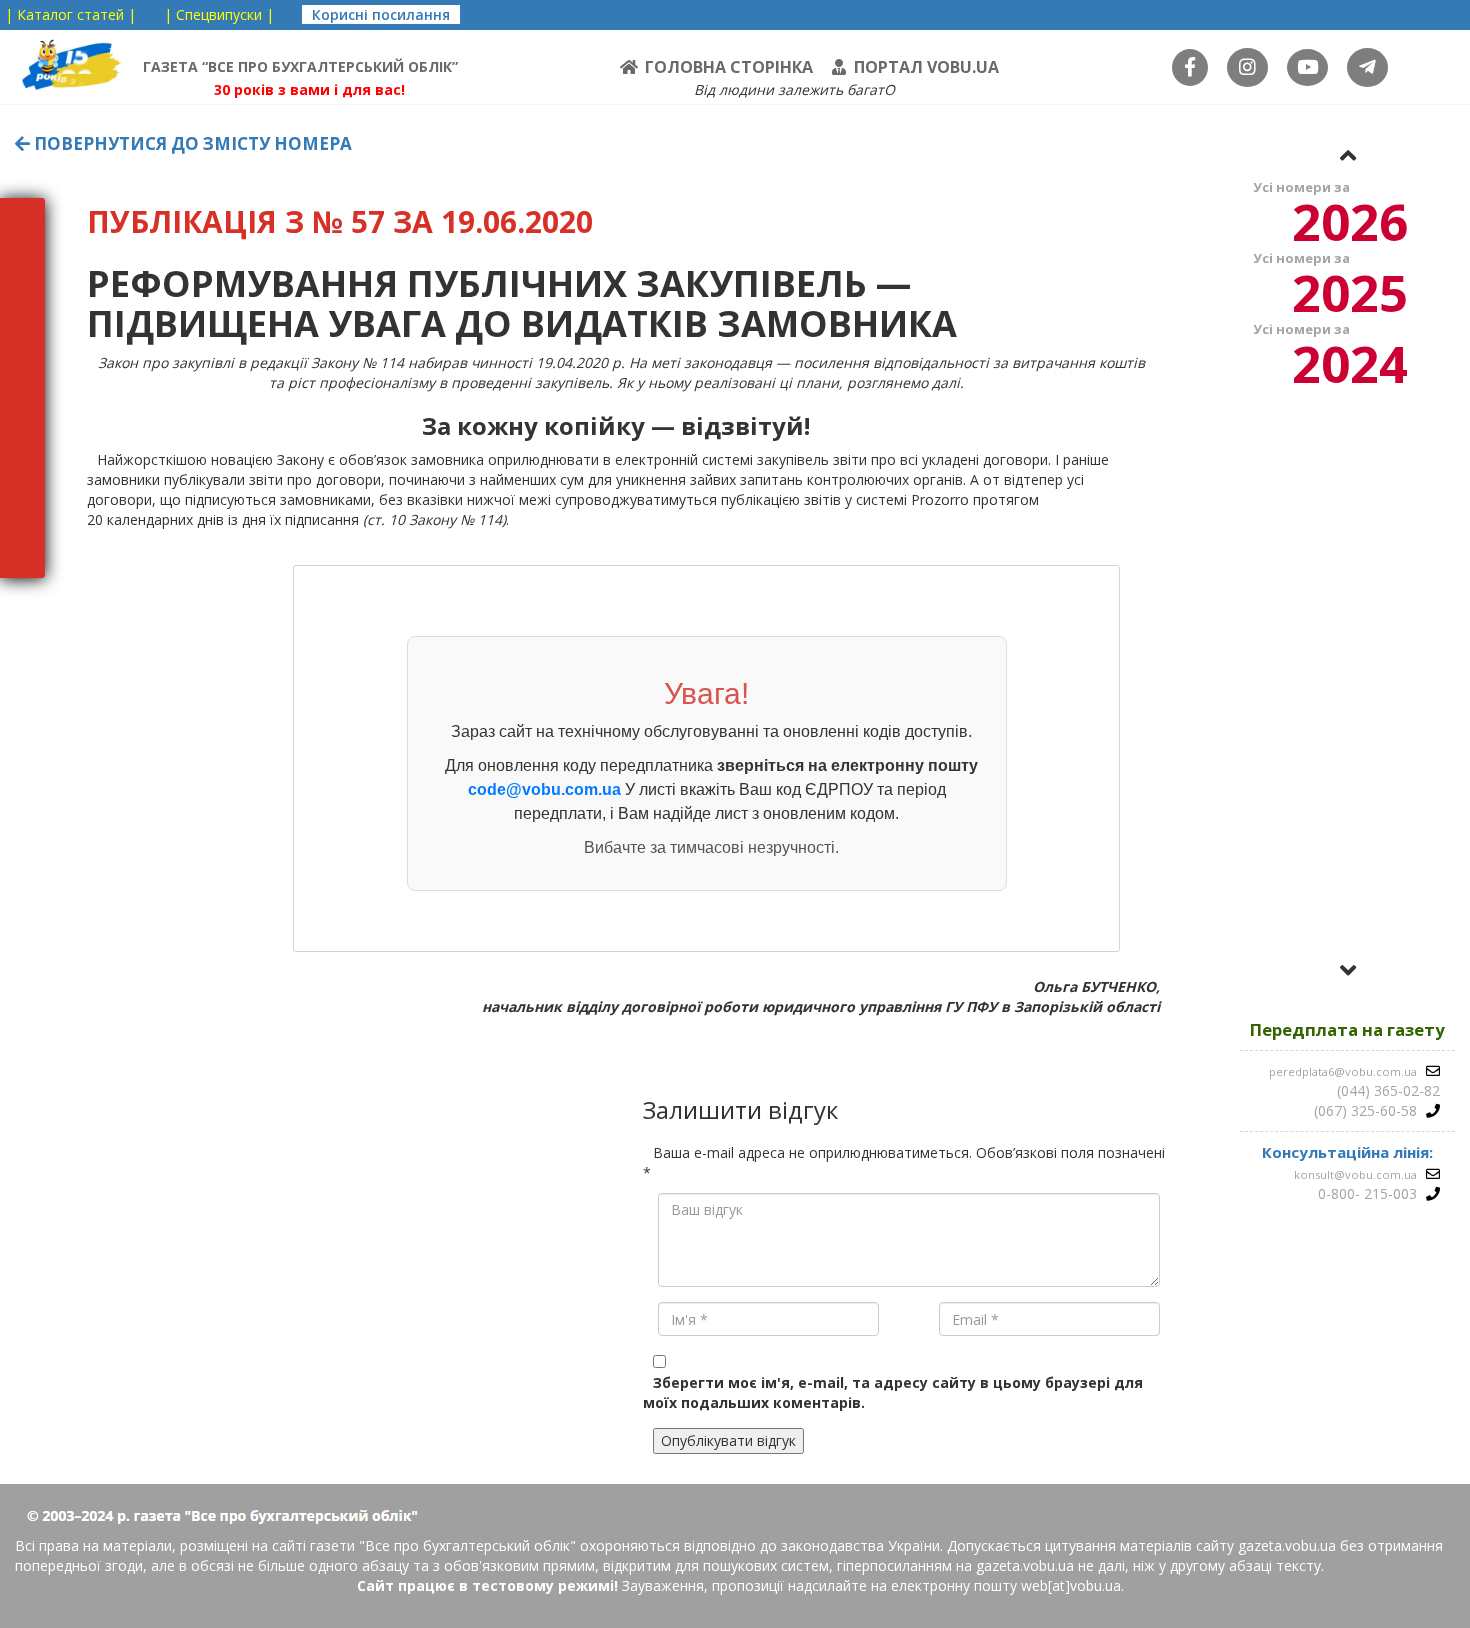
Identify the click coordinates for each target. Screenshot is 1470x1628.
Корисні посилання (381, 14)
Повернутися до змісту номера (191, 143)
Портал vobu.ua (926, 67)
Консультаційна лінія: (1347, 1152)
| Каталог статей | (70, 14)
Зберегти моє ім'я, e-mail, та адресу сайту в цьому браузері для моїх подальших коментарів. (893, 1392)
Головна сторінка (729, 67)
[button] (1348, 155)
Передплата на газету (1347, 1029)
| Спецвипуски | (219, 14)
